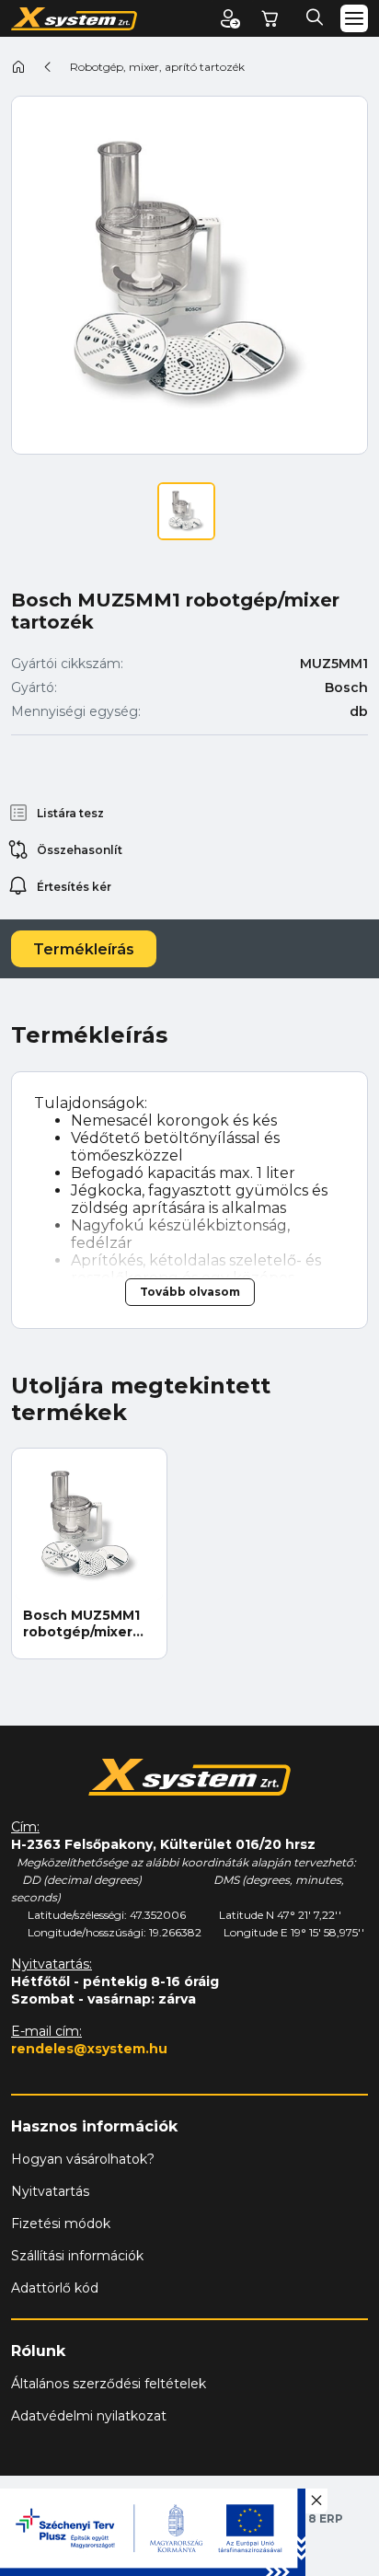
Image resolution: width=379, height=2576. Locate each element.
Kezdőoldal (18, 66)
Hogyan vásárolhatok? (83, 2159)
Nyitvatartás (50, 2191)
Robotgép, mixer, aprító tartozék (157, 67)
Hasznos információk (94, 2126)
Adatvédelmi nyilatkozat (89, 2416)
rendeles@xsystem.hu (89, 2049)
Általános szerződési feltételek (109, 2384)
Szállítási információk (77, 2256)
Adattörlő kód (55, 2288)
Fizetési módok (61, 2224)
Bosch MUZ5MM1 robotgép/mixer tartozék (81, 1623)
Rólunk (38, 2351)
